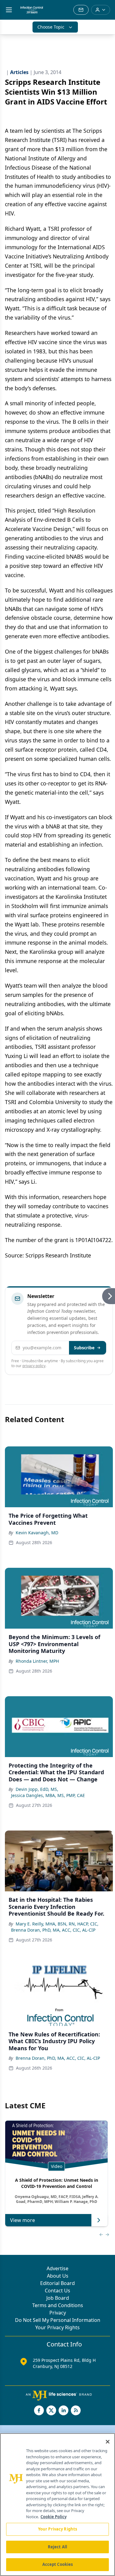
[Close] (108, 2442)
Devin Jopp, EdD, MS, (37, 1789)
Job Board (58, 2298)
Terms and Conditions (58, 2305)
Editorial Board (57, 2283)
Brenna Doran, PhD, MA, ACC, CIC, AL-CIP (53, 1930)
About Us (58, 2276)
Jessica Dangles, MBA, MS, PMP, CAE (48, 1795)
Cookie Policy (54, 2517)
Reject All (57, 2547)
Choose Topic (51, 27)
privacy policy (34, 1366)
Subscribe (84, 1348)
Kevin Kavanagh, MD (37, 1533)
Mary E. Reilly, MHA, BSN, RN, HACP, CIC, (57, 1924)
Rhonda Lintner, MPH (37, 1661)
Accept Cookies (58, 2564)
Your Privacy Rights (57, 2327)
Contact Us (57, 2291)
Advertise (57, 2268)
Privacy (58, 2313)
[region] (57, 2505)
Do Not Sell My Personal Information (58, 2320)
